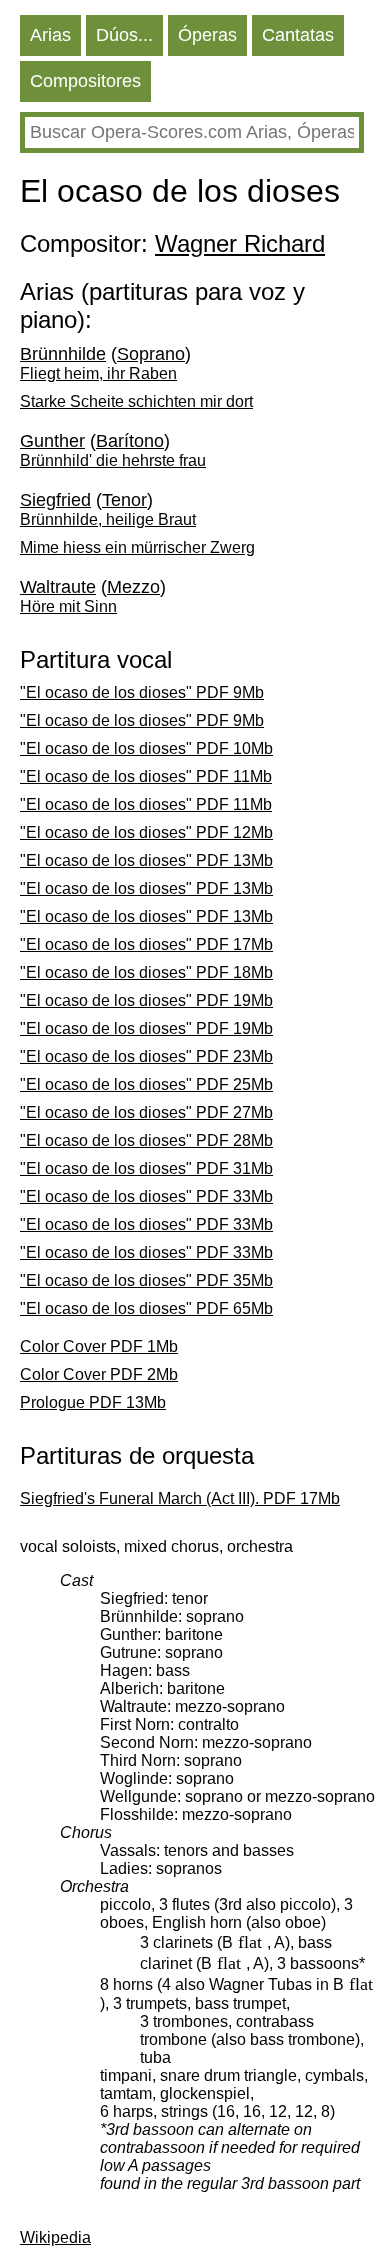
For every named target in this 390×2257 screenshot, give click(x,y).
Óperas (207, 35)
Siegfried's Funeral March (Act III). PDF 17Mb (180, 1498)
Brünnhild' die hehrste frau (113, 460)
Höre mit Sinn (68, 606)
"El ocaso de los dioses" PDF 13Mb (146, 860)
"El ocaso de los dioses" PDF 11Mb (146, 776)
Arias (50, 35)
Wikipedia (55, 2237)
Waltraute (58, 587)
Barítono (130, 441)
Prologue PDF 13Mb (93, 1402)
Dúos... (124, 35)
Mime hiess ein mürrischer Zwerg (137, 547)
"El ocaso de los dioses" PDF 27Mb (146, 1112)
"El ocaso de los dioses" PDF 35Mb (146, 1280)
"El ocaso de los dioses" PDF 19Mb (146, 1000)
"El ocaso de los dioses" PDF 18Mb (146, 972)
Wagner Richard (240, 243)
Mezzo (133, 587)
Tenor (124, 500)
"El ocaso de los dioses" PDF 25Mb (146, 1084)
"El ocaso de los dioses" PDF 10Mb (146, 748)
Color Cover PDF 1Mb (99, 1346)
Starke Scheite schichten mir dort (136, 401)
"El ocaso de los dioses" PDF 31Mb (146, 1168)
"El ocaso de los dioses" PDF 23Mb (146, 1056)
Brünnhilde (63, 354)
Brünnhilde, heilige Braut (108, 519)
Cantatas (298, 35)
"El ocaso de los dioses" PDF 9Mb (142, 692)
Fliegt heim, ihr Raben (98, 373)
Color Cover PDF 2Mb (99, 1374)
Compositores (85, 81)
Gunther (52, 441)
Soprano (151, 354)
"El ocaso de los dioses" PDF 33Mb (146, 1196)
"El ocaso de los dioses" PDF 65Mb (146, 1308)
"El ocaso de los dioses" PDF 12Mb (146, 832)
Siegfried (55, 500)
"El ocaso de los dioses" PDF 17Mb (146, 944)
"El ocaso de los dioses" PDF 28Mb (146, 1140)
